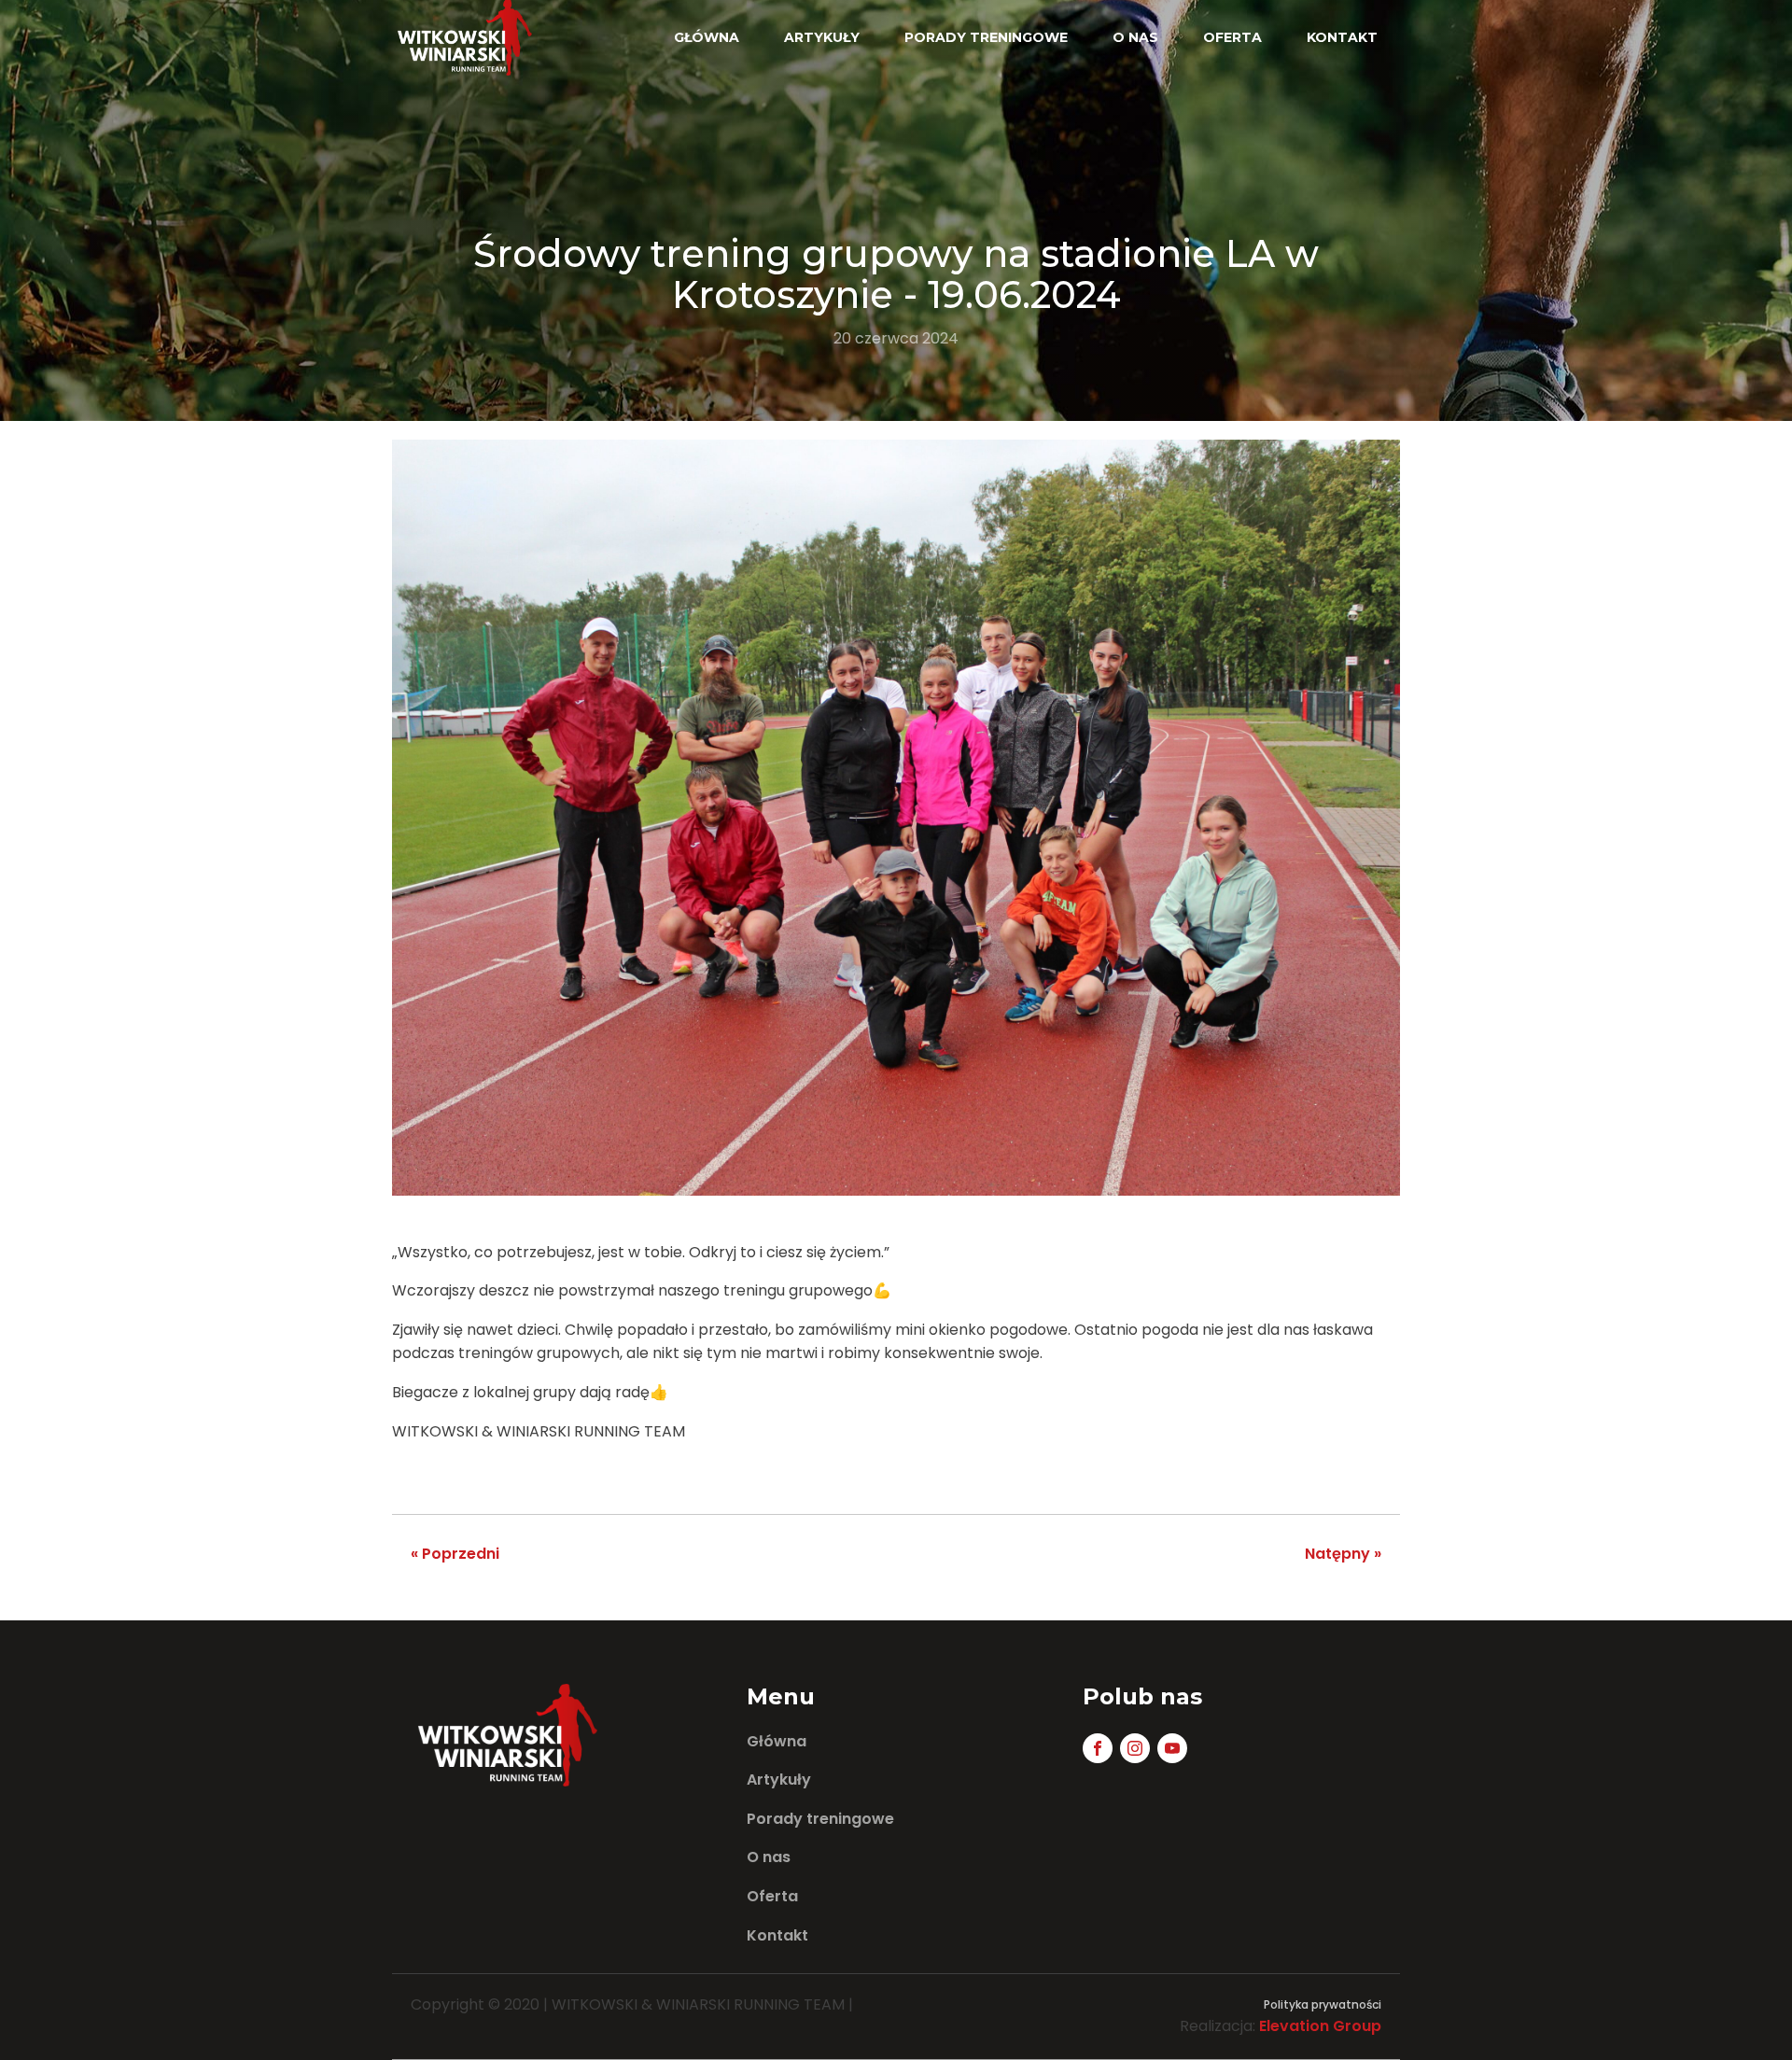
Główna (707, 37)
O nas (1135, 37)
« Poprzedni (455, 1554)
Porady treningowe (986, 37)
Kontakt (1342, 37)
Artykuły (822, 37)
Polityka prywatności (1323, 2004)
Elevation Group (1320, 2026)
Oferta (1232, 37)
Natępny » (1343, 1554)
